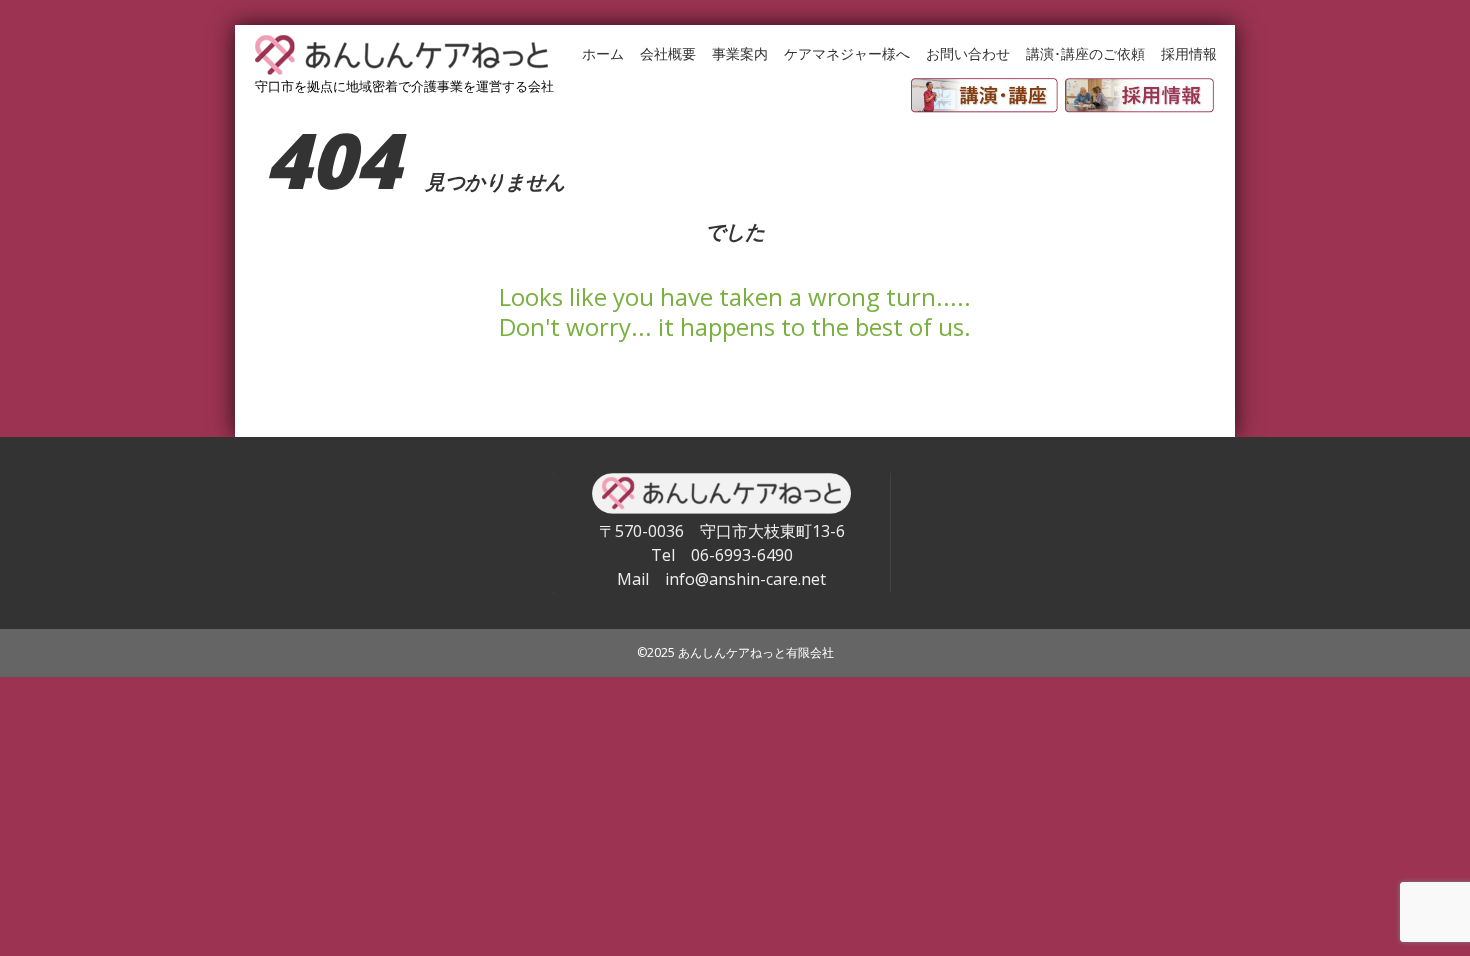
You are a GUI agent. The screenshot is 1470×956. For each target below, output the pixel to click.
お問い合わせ (968, 53)
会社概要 (668, 53)
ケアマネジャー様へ (847, 53)
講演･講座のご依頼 (1085, 53)
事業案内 (740, 53)
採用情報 (1189, 53)
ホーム (603, 53)
